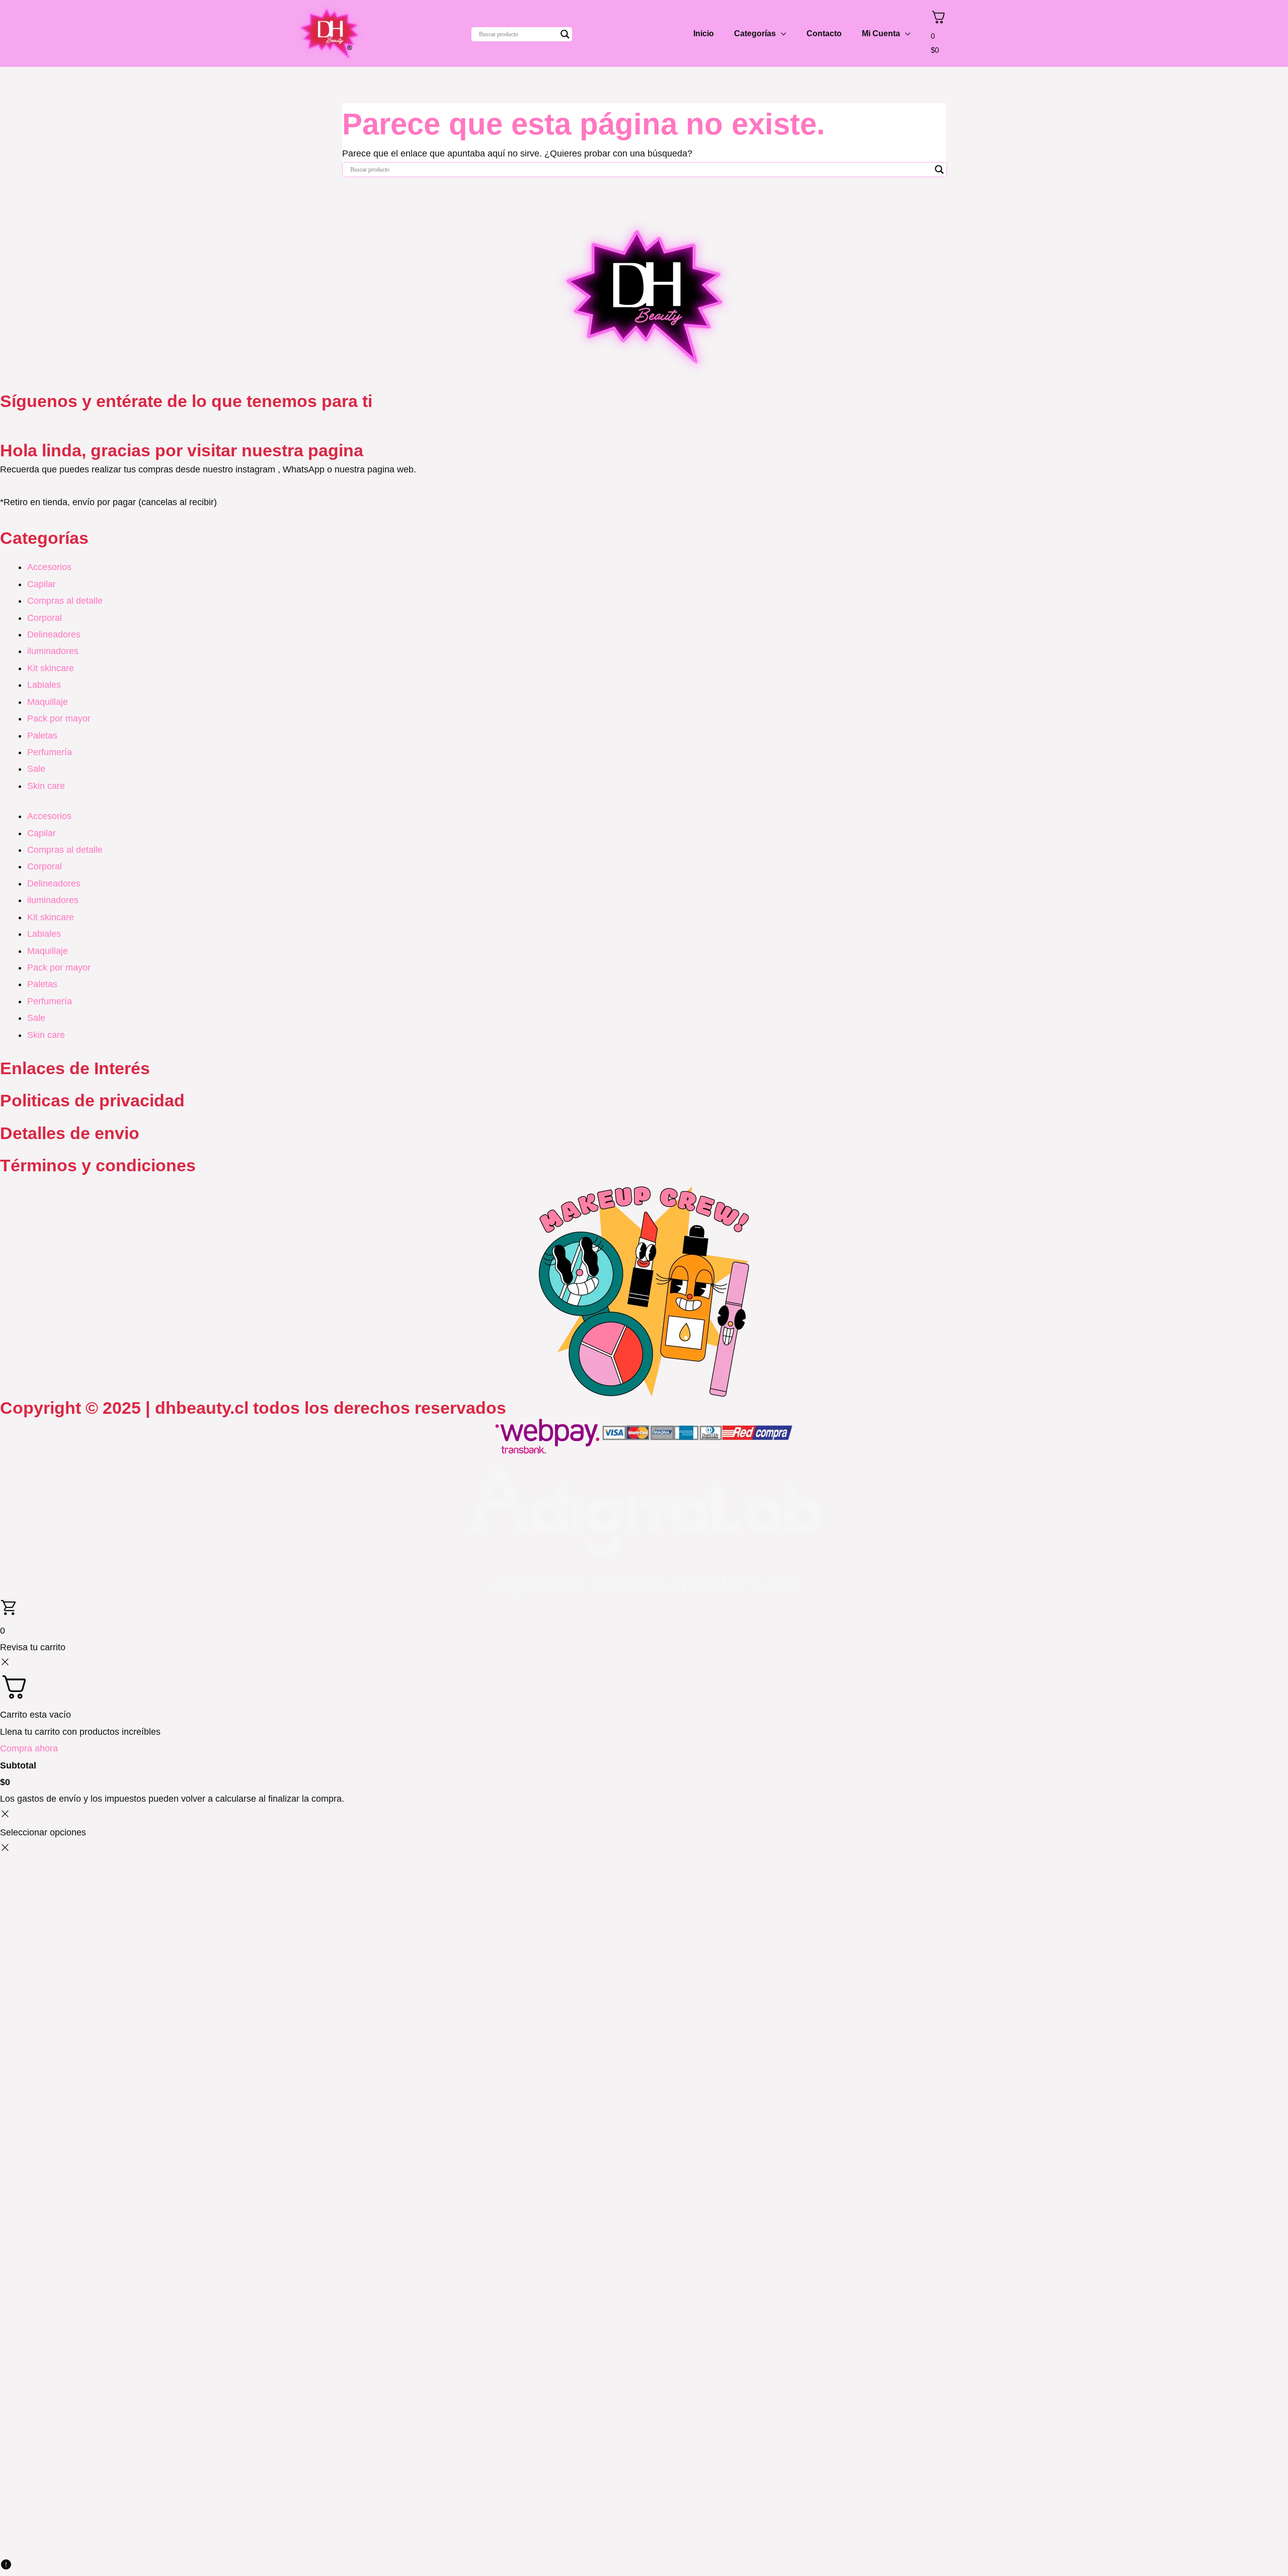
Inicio (704, 33)
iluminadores (53, 651)
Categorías (755, 33)
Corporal (45, 618)
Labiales (44, 685)
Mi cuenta (881, 33)
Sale (36, 769)
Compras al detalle (65, 601)
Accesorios (49, 567)
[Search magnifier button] (565, 34)
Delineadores (54, 634)
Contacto (824, 33)
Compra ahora (29, 1748)
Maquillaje (48, 702)
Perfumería (50, 752)
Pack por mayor (59, 718)
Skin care (46, 786)
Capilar (42, 584)
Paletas (42, 736)
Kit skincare (51, 668)
